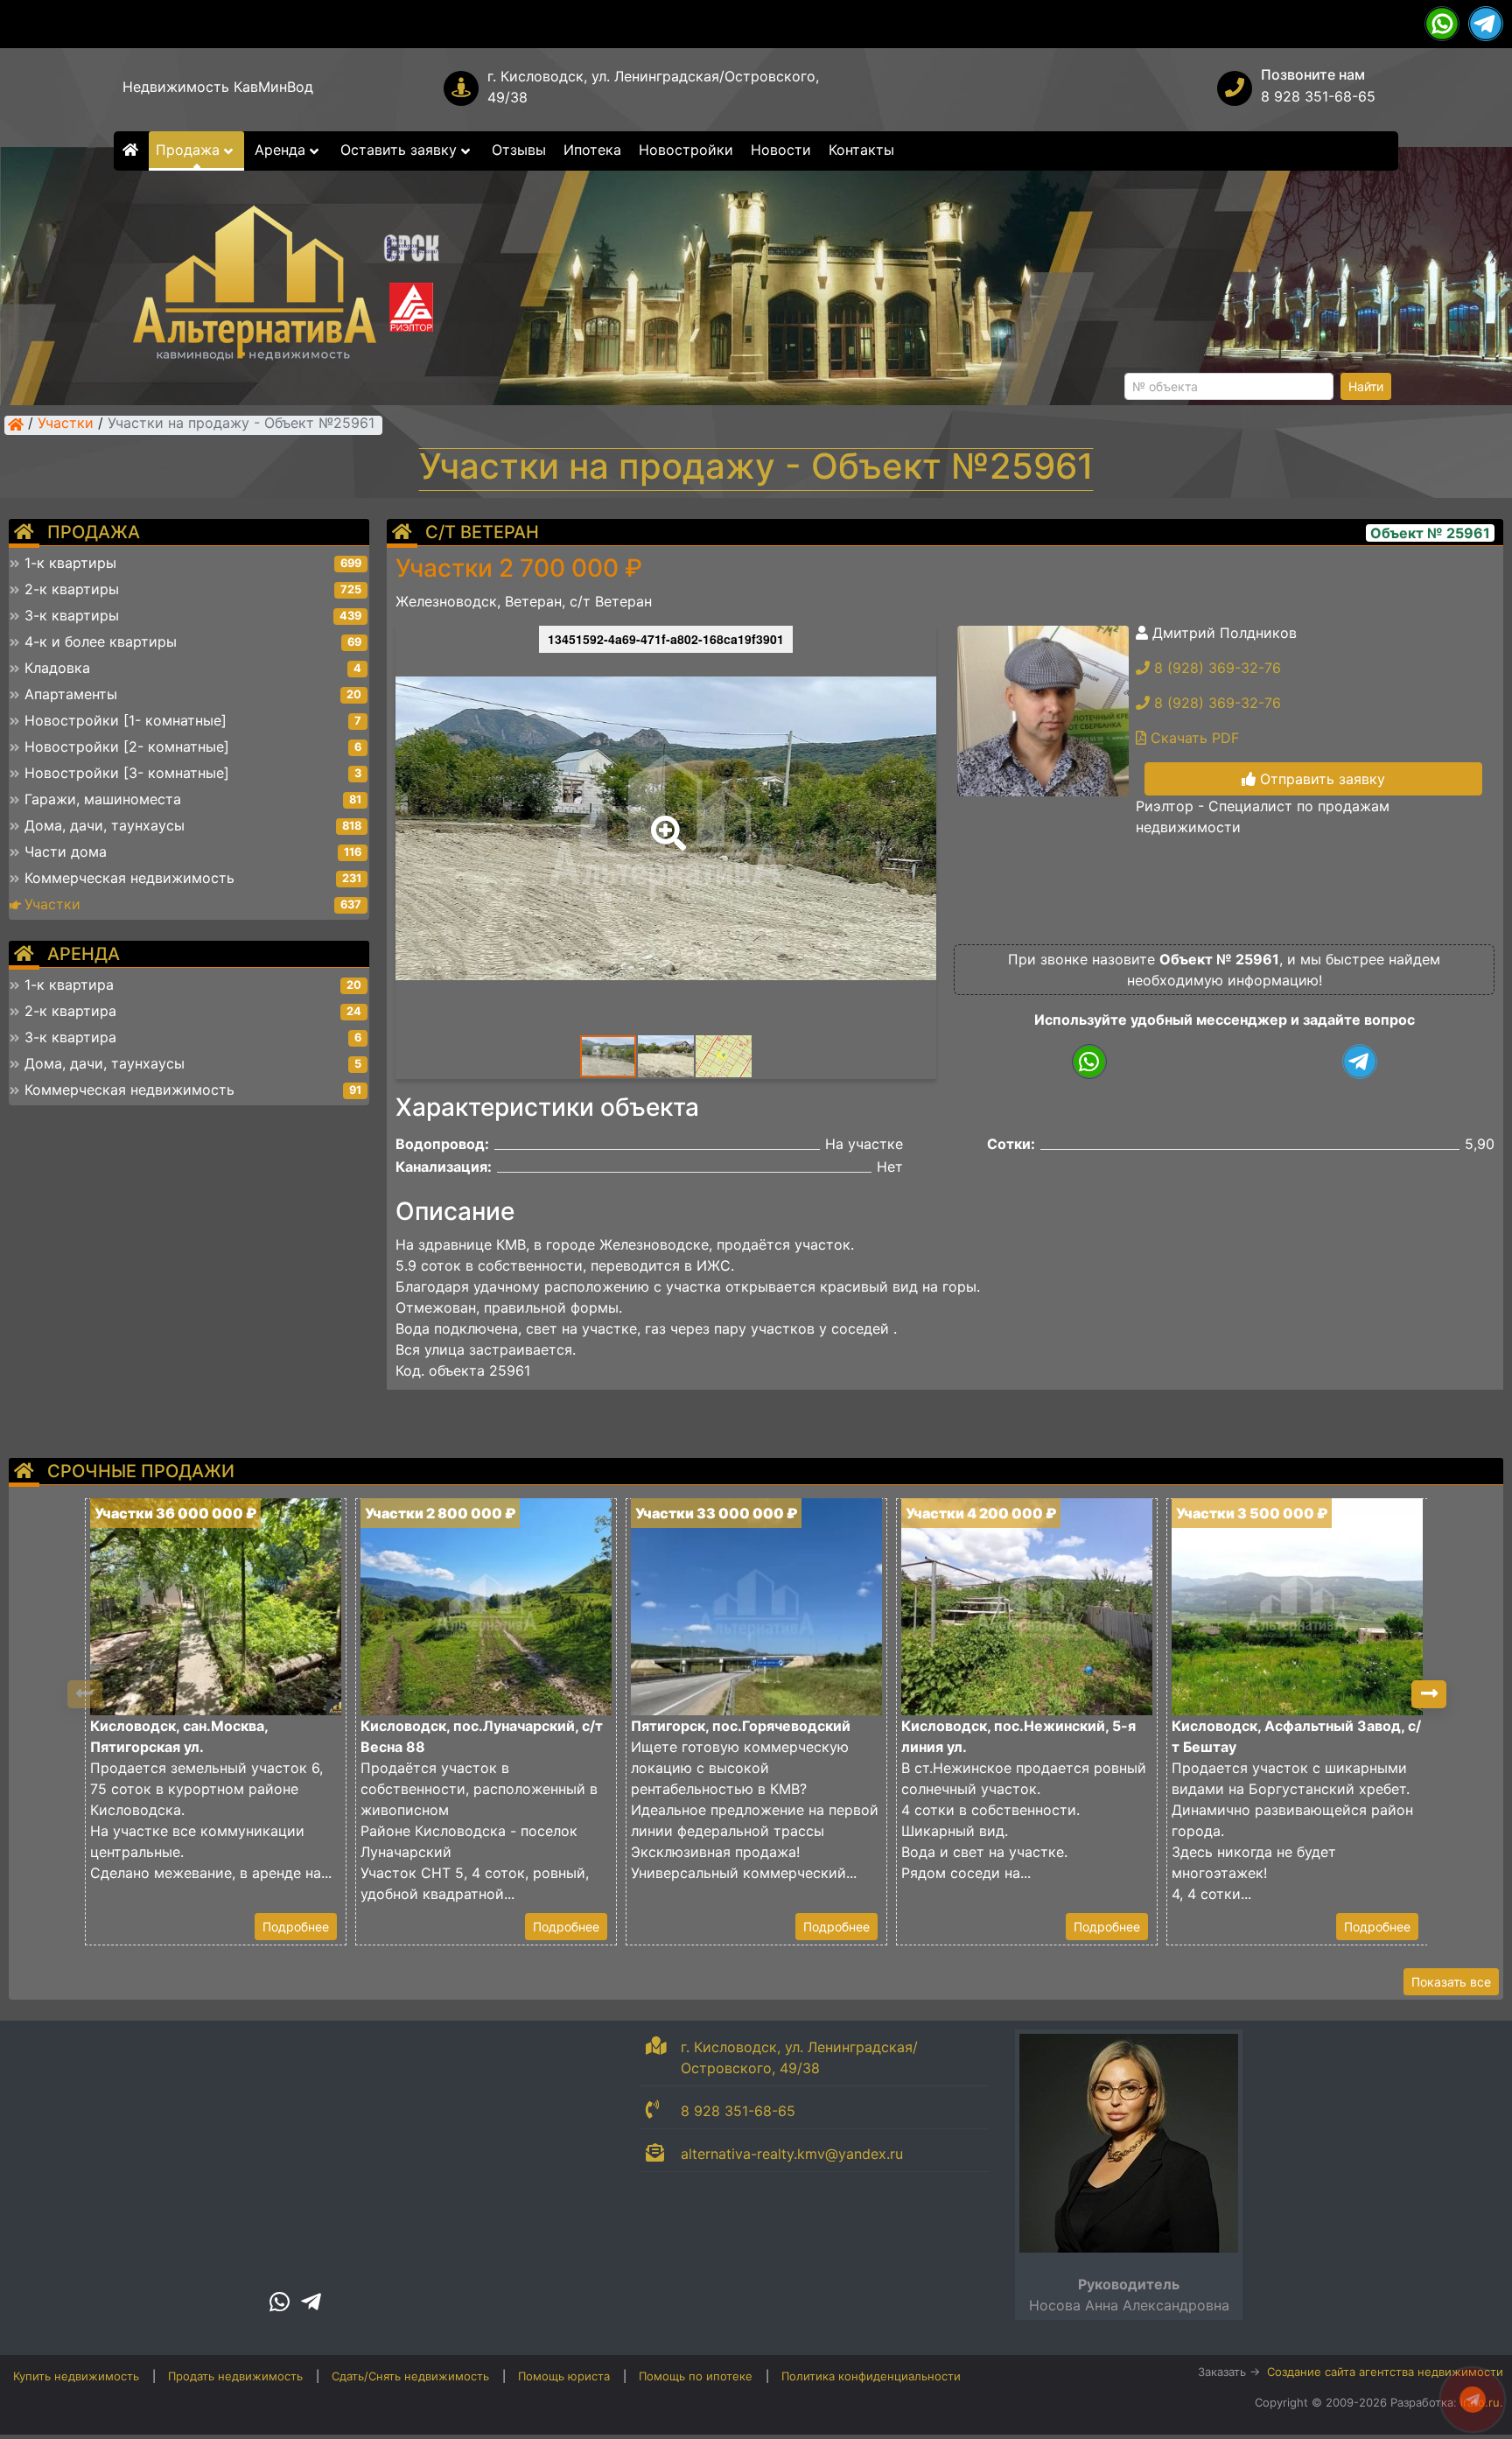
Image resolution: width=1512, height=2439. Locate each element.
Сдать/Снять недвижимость (410, 2376)
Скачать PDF (1193, 738)
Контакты (861, 150)
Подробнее (296, 1927)
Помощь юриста (564, 2376)
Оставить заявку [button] (401, 150)
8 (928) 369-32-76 (1215, 668)
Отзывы (519, 150)
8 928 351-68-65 (1318, 96)
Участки (66, 424)
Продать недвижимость (235, 2376)
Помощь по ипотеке (696, 2376)
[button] (665, 821)
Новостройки (686, 150)
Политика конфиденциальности (871, 2376)
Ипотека (592, 150)
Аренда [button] (282, 150)
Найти (1366, 386)
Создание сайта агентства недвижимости (1385, 2372)
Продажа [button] (190, 150)
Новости (781, 150)
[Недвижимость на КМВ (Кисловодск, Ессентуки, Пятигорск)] (16, 424)
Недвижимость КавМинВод (218, 87)
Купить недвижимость (76, 2376)
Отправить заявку (1320, 779)
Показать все (1451, 1982)
